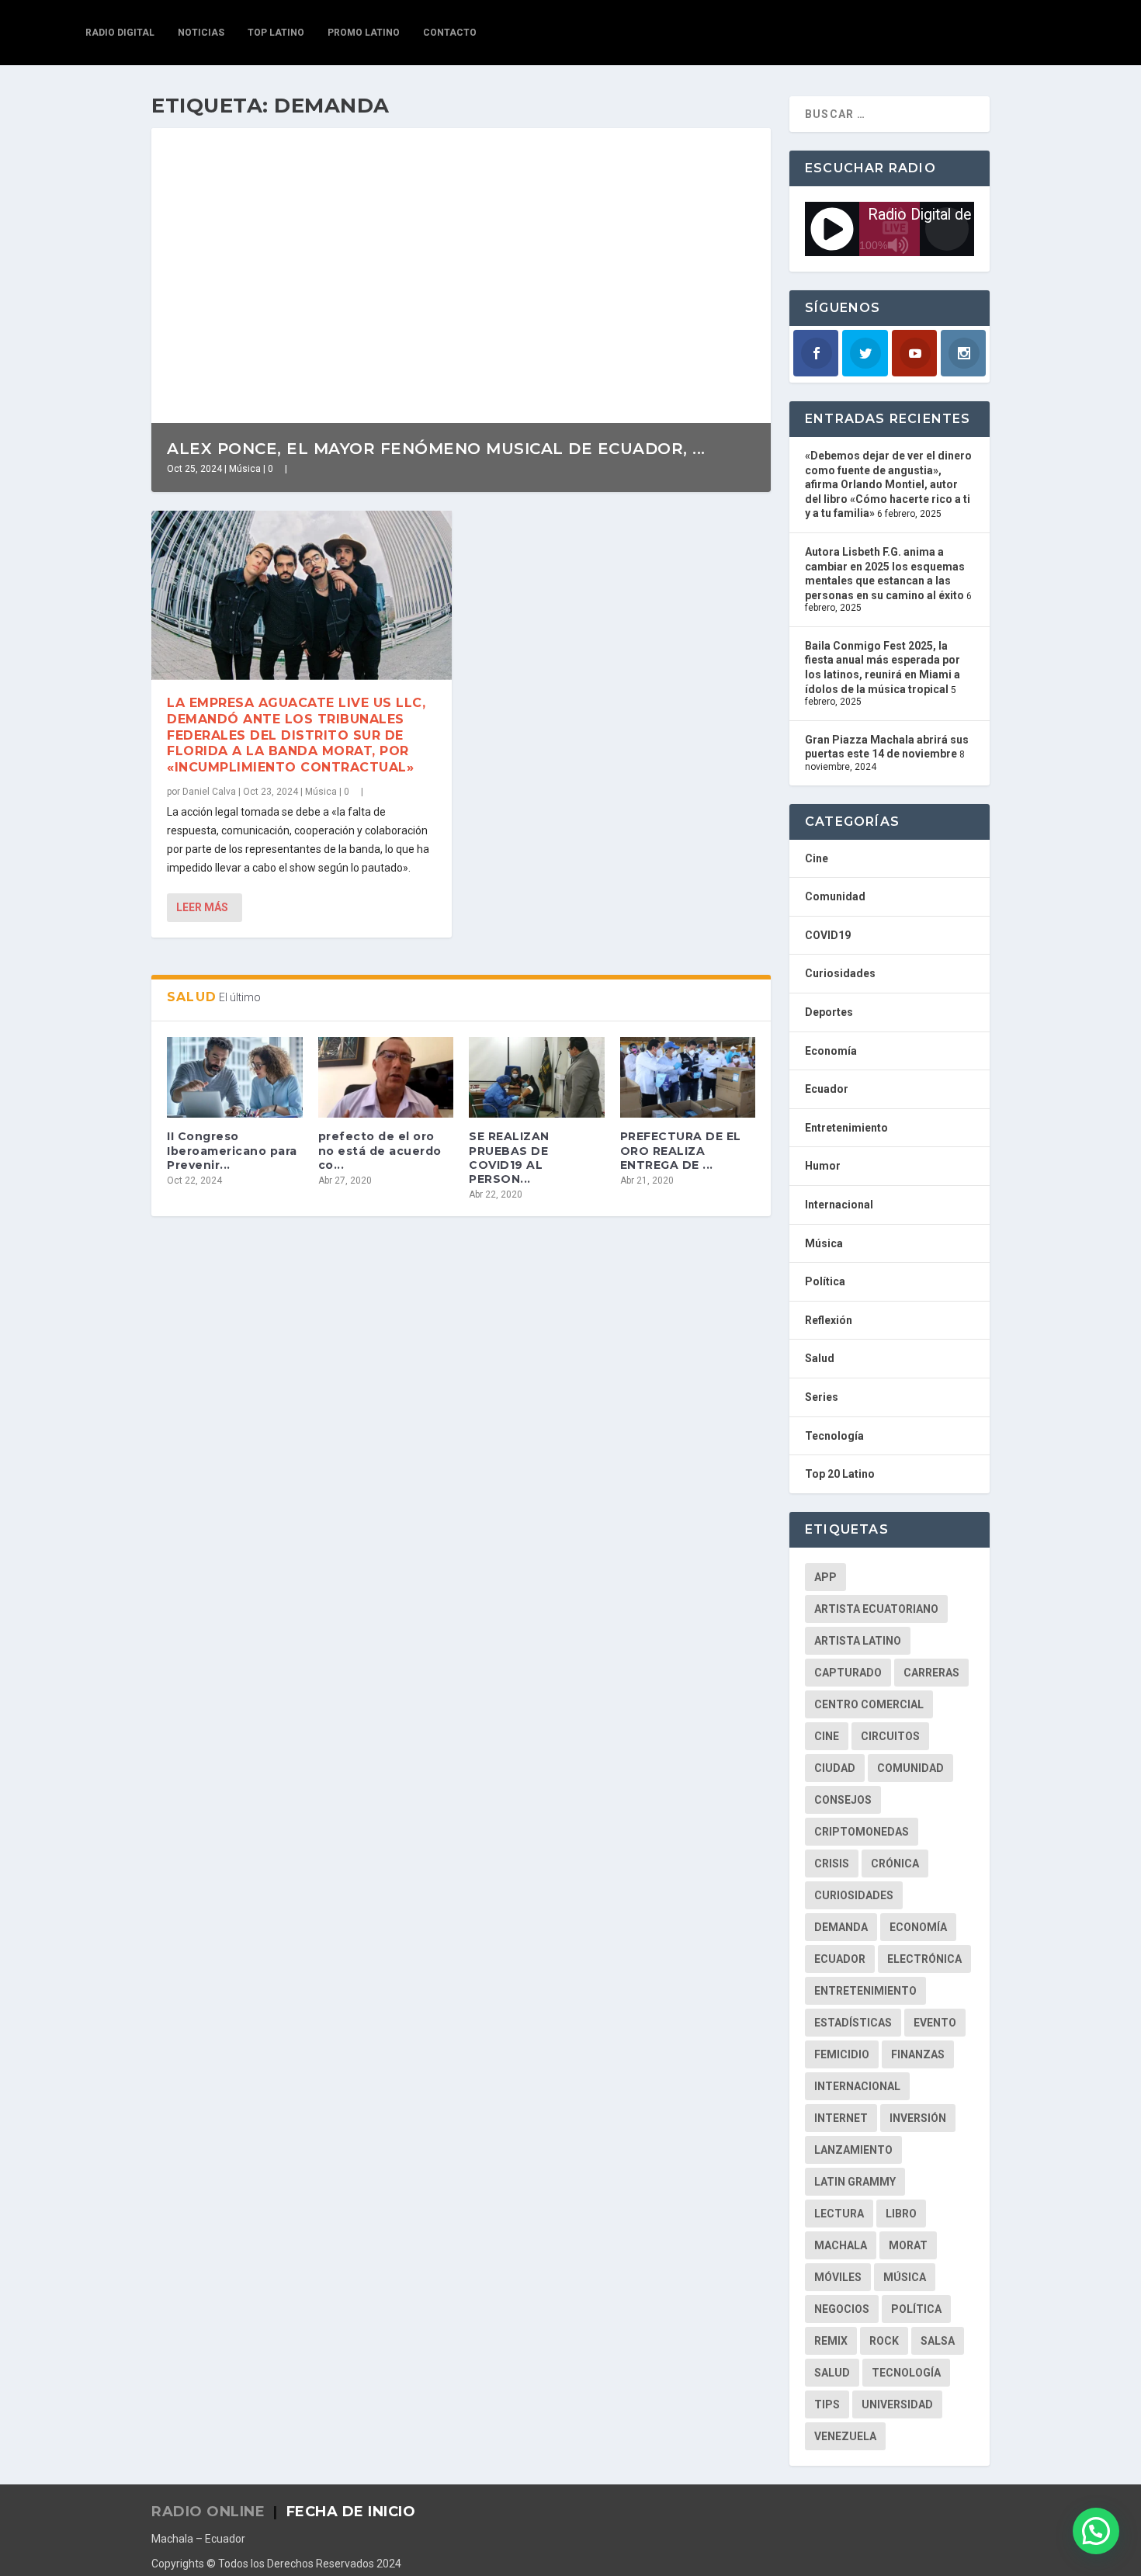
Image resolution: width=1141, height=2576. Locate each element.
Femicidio (842, 2054)
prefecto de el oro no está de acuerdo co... (380, 1150)
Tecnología (834, 1436)
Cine (817, 858)
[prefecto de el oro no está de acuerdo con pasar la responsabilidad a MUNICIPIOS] (386, 1078)
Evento (935, 2023)
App (825, 1577)
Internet (841, 2118)
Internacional (839, 1205)
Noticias (201, 33)
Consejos (843, 1800)
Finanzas (918, 2054)
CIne (827, 1736)
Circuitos (890, 1736)
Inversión (918, 2118)
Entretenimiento (846, 1128)
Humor (823, 1166)
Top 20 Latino (840, 1474)
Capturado (848, 1673)
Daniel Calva (209, 792)
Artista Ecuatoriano (876, 1609)
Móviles (838, 2277)
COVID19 (828, 935)
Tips (827, 2404)
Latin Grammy (855, 2182)
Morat (908, 2245)
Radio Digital (120, 33)
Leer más (202, 907)
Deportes (829, 1012)
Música (245, 469)
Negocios (842, 2309)
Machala (841, 2245)
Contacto (450, 33)
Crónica (895, 1864)
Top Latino (276, 33)
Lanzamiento (853, 2150)
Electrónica (924, 1959)
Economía (831, 1051)
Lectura (839, 2214)
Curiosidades (840, 973)
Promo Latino (364, 33)
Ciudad (835, 1768)
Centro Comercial (869, 1704)
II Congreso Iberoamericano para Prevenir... (232, 1150)
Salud (820, 1358)
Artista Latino (858, 1641)
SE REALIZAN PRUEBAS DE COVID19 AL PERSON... (509, 1158)
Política (825, 1281)
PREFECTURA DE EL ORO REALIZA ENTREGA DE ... (681, 1150)
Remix (831, 2341)
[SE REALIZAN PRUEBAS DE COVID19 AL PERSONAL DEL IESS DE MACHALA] (537, 1078)
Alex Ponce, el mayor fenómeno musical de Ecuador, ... (436, 449)
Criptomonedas (862, 1832)
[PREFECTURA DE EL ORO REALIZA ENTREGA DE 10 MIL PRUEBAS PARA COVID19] (688, 1078)
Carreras (931, 1673)
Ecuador (827, 1089)
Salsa (938, 2341)
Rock (884, 2341)
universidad (897, 2404)
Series (822, 1397)
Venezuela (845, 2436)
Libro (901, 2214)
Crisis (832, 1864)
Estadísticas (853, 2023)
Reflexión (829, 1320)
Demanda (841, 1927)
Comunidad (835, 896)
